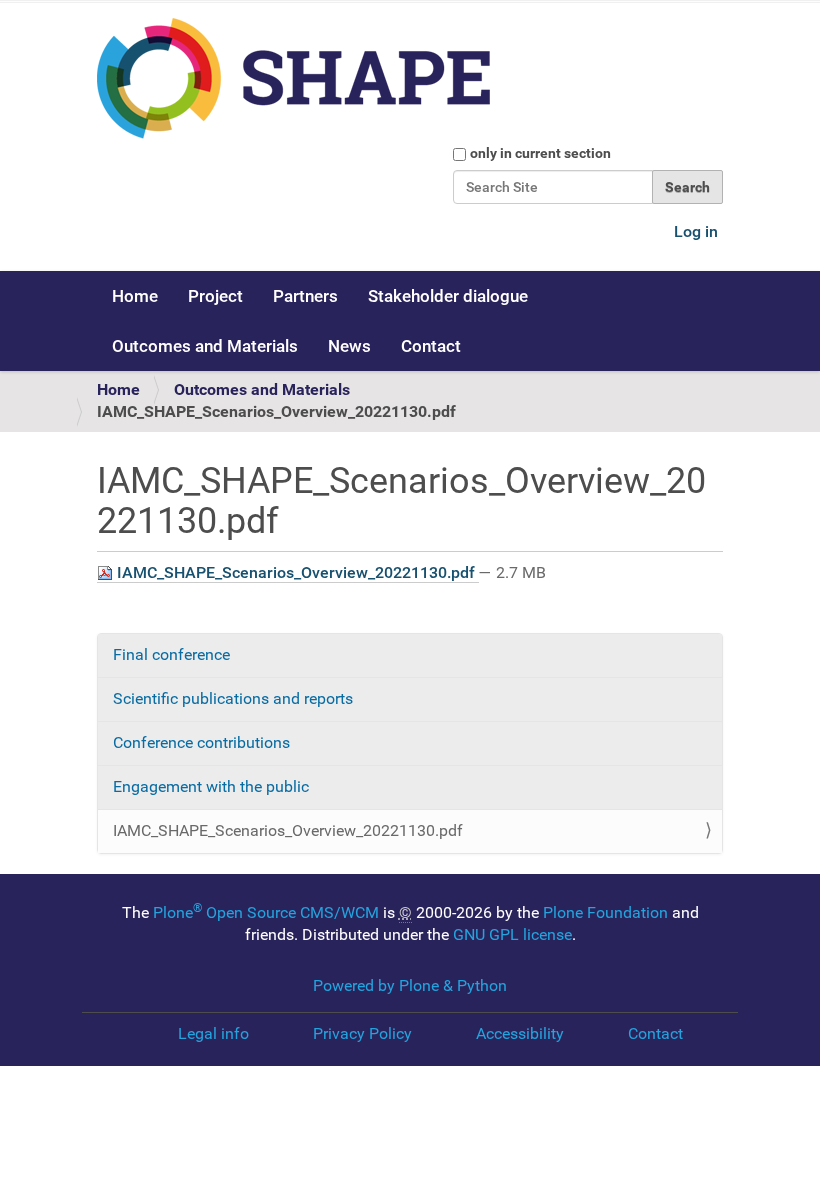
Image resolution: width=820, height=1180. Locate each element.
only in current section (540, 153)
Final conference (171, 654)
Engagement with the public (211, 786)
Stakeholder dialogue (448, 296)
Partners (305, 296)
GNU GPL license (512, 934)
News (349, 346)
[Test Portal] (375, 78)
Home (135, 296)
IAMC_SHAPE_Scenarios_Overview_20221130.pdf (296, 572)
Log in (696, 231)
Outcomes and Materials (205, 346)
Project (215, 296)
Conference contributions (201, 742)
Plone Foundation (605, 912)
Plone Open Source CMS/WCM (266, 912)
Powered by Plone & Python (410, 985)
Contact (431, 346)
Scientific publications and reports (233, 698)
